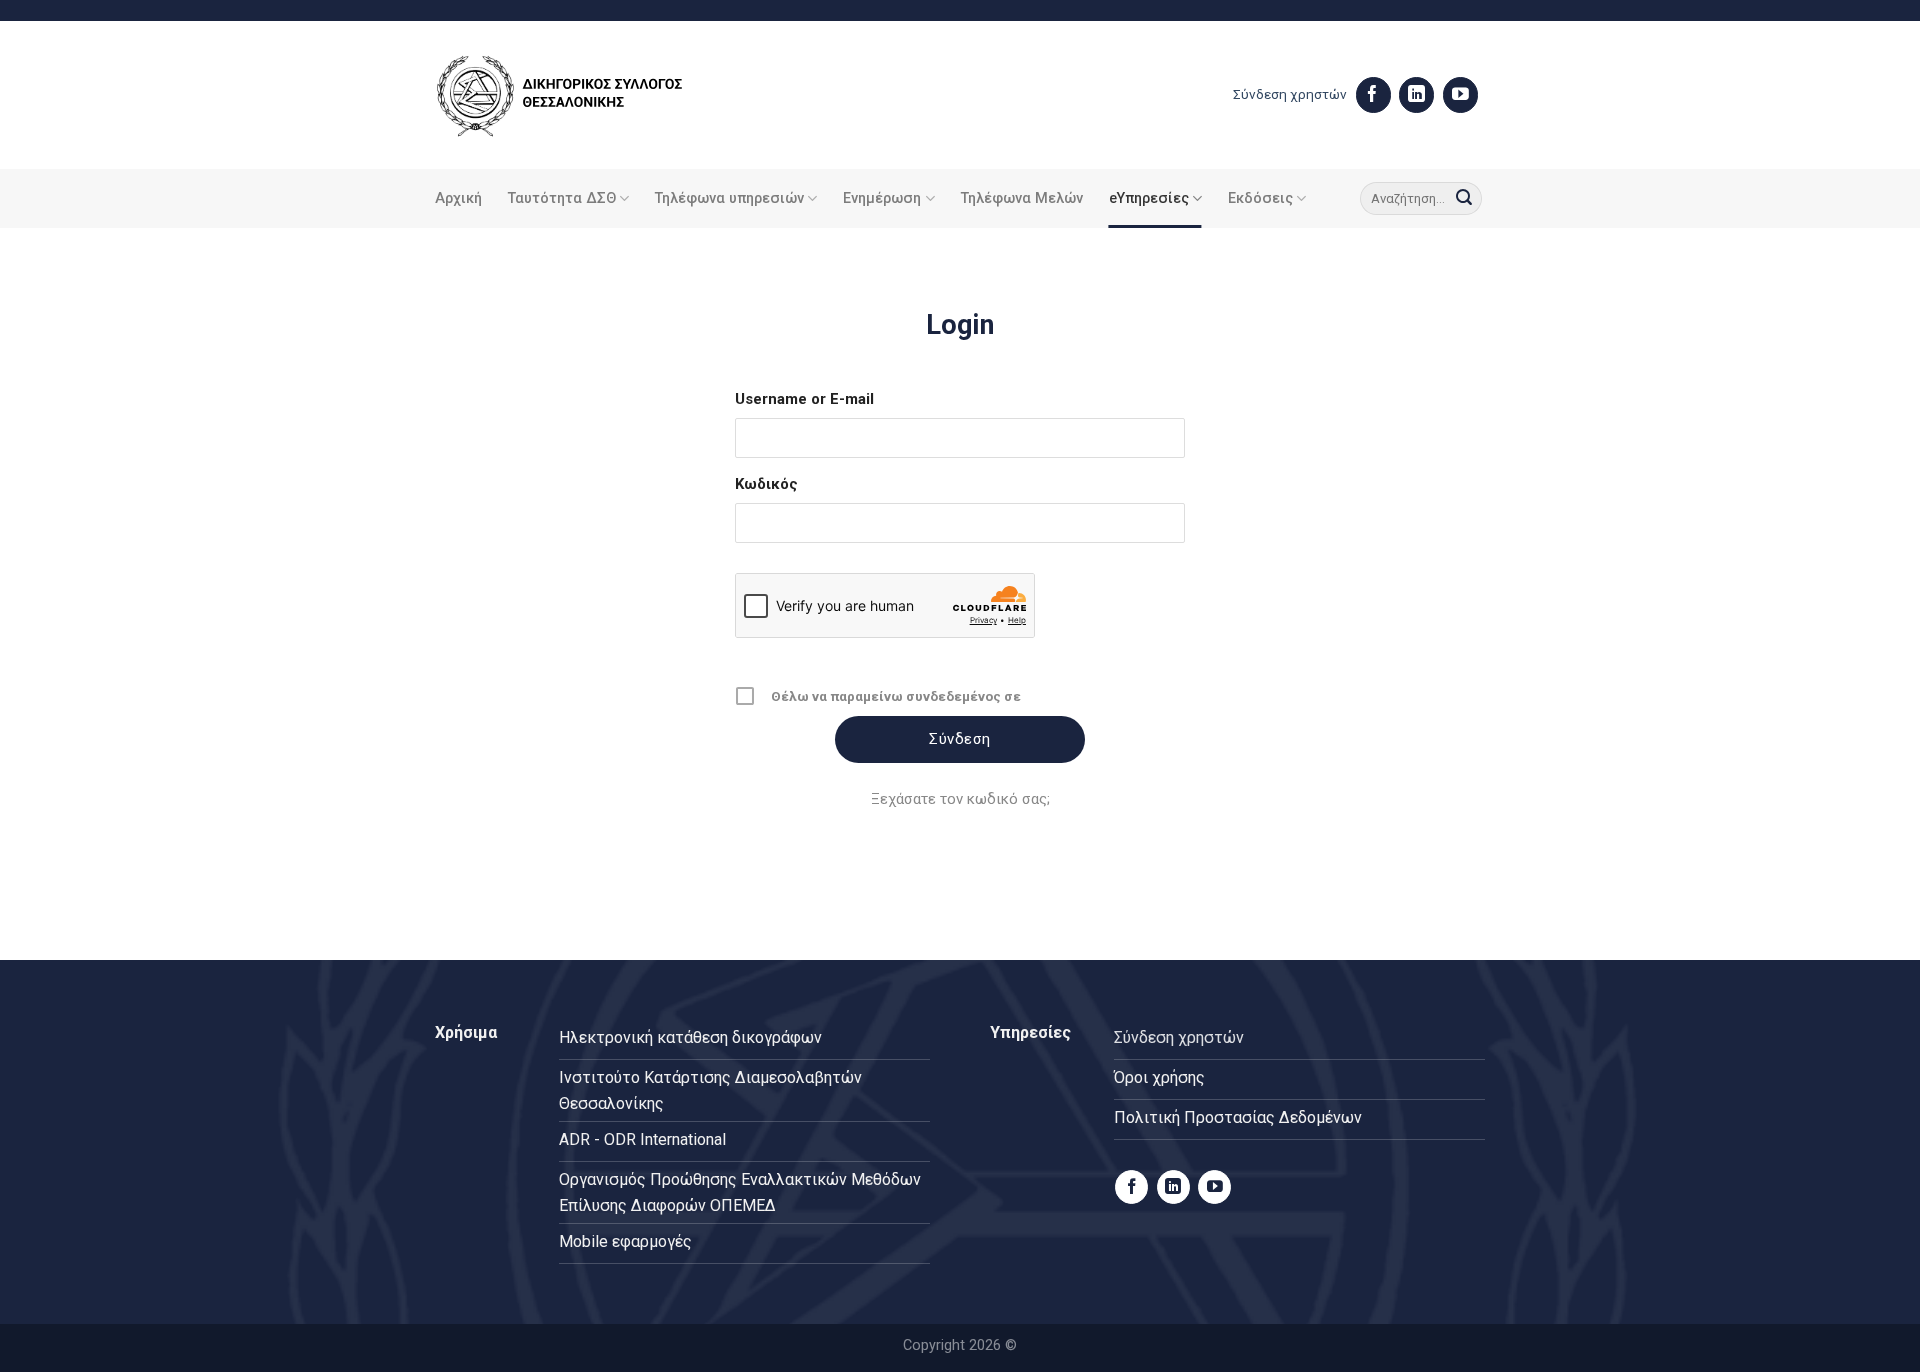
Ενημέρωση (882, 198)
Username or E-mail (804, 399)
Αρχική (458, 198)
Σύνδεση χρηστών (1290, 94)
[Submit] (1464, 199)
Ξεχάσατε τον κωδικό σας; (960, 799)
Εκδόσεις (1260, 198)
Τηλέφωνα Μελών (1022, 198)
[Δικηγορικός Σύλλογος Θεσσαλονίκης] (585, 95)
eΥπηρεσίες (1149, 198)
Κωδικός (766, 484)
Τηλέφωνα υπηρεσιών (729, 198)
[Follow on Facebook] (1373, 95)
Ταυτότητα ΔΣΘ (562, 198)
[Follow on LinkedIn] (1416, 95)
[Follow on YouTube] (1460, 95)
